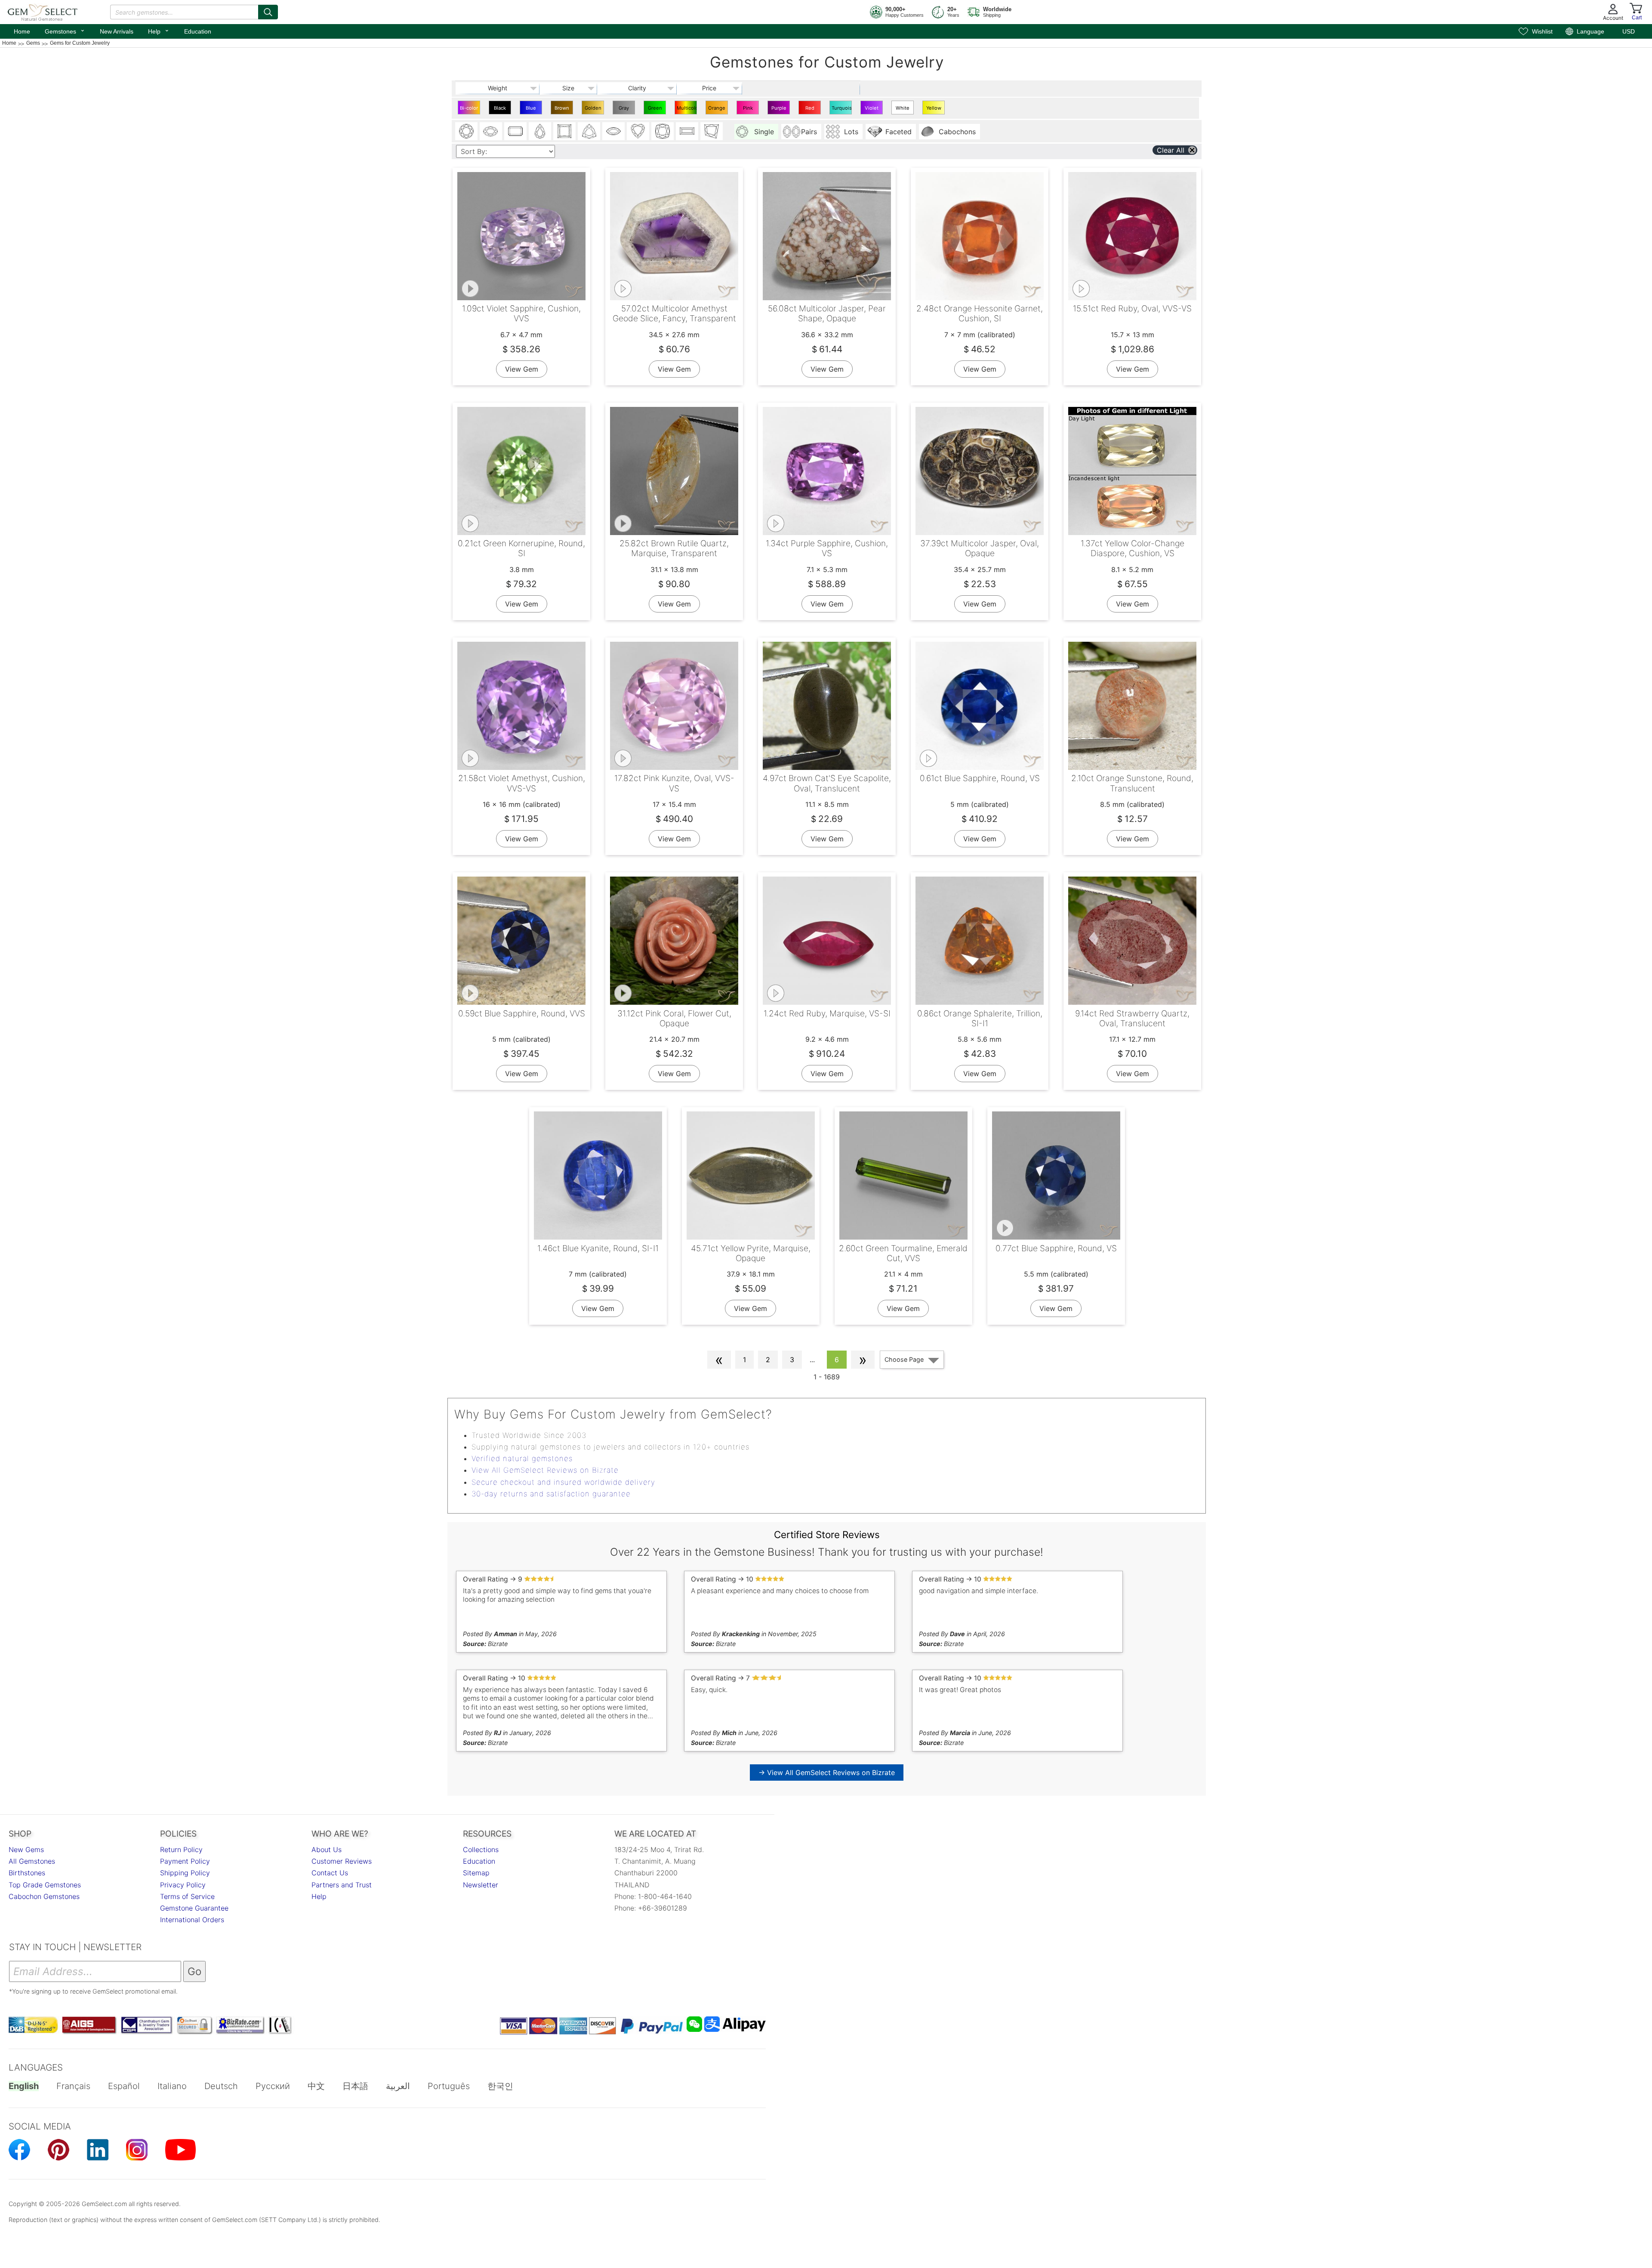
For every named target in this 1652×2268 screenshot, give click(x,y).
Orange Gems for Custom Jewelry (717, 110)
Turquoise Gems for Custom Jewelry (842, 110)
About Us (327, 1849)
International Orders (192, 1920)
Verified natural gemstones (522, 1459)
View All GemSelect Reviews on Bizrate (545, 1470)
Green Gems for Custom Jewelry (655, 110)
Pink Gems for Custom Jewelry (748, 110)
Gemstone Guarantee (194, 1908)
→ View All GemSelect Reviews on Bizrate (827, 1773)
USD (1629, 31)
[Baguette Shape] (687, 131)
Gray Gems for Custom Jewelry (624, 110)
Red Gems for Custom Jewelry (810, 110)
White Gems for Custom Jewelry (903, 110)
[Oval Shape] (491, 131)
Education (198, 31)
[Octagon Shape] (515, 131)
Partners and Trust (342, 1885)
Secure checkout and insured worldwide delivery (563, 1482)
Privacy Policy (183, 1885)
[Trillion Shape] (589, 131)
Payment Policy (185, 1861)
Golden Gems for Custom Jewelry (593, 110)
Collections (481, 1849)
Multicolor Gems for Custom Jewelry (687, 110)
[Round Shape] (466, 131)
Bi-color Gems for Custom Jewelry (469, 110)
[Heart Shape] (638, 131)
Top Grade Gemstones (45, 1885)
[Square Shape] (564, 131)
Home (22, 31)
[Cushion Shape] (663, 131)
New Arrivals (117, 31)
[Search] (268, 12)
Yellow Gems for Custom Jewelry (934, 110)
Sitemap (476, 1873)
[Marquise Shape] (613, 131)
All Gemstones (32, 1861)
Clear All (1171, 150)
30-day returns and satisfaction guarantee (551, 1494)
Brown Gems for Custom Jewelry (562, 110)
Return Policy (181, 1849)
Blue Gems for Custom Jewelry (531, 110)
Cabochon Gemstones (44, 1896)
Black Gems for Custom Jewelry (500, 110)
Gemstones (65, 31)
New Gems (26, 1849)
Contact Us (330, 1873)
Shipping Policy (185, 1873)
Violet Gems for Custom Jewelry (872, 110)
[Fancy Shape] (712, 131)
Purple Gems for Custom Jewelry (779, 110)
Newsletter (481, 1885)
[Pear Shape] (540, 131)
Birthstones (27, 1873)
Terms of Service (187, 1896)
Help (159, 31)
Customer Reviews (342, 1861)
